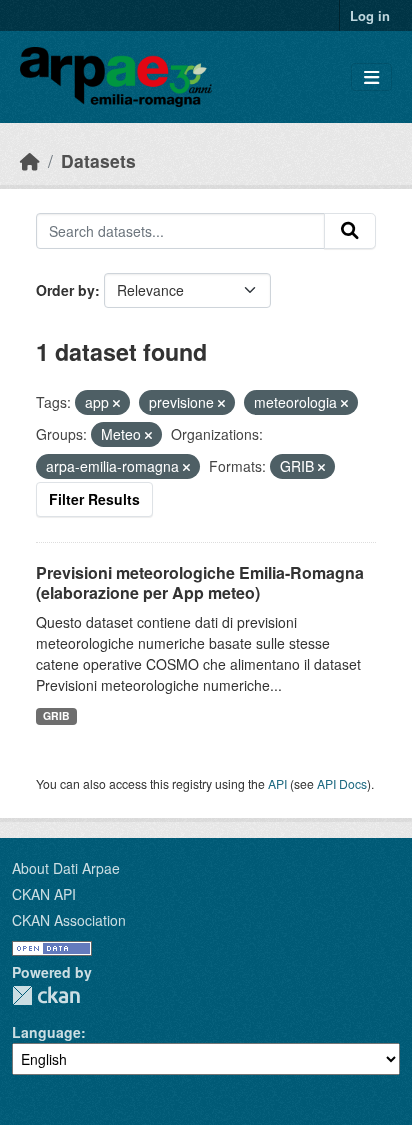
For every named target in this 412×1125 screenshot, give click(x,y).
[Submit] (350, 231)
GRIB (56, 715)
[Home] (30, 160)
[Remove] (116, 403)
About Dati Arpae (66, 868)
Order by (65, 290)
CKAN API (44, 894)
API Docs (342, 783)
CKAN (46, 995)
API (277, 783)
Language (46, 1032)
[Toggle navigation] (371, 77)
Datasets (98, 160)
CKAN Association (69, 920)
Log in (370, 15)
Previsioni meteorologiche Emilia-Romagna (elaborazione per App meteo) (200, 583)
